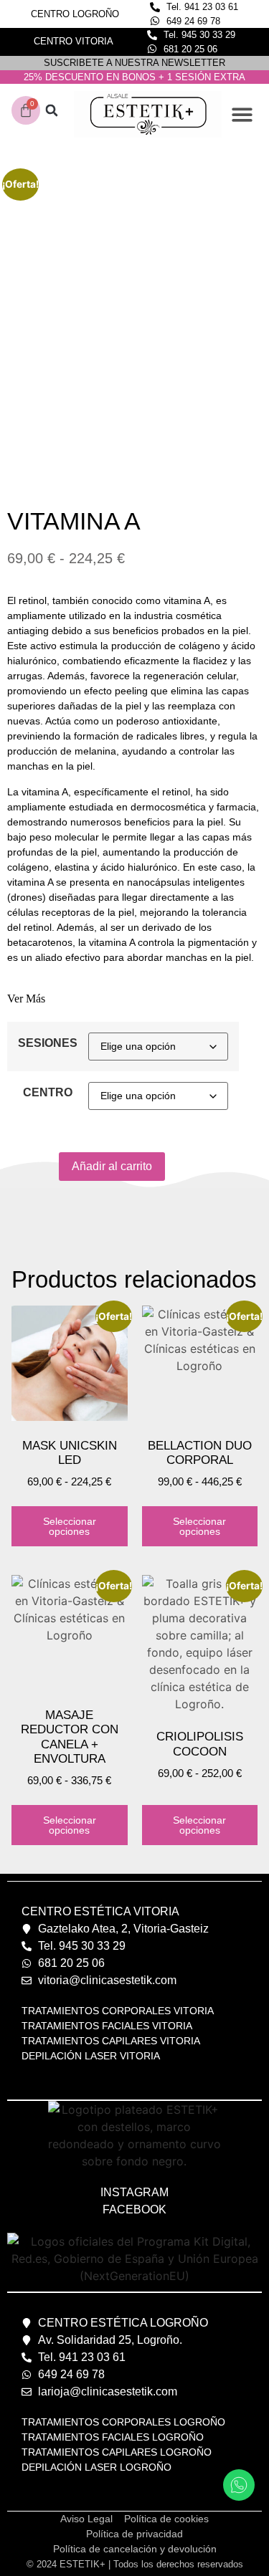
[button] (51, 111)
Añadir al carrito (112, 1166)
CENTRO (48, 1093)
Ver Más (26, 999)
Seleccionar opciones (70, 1526)
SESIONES (48, 1043)
